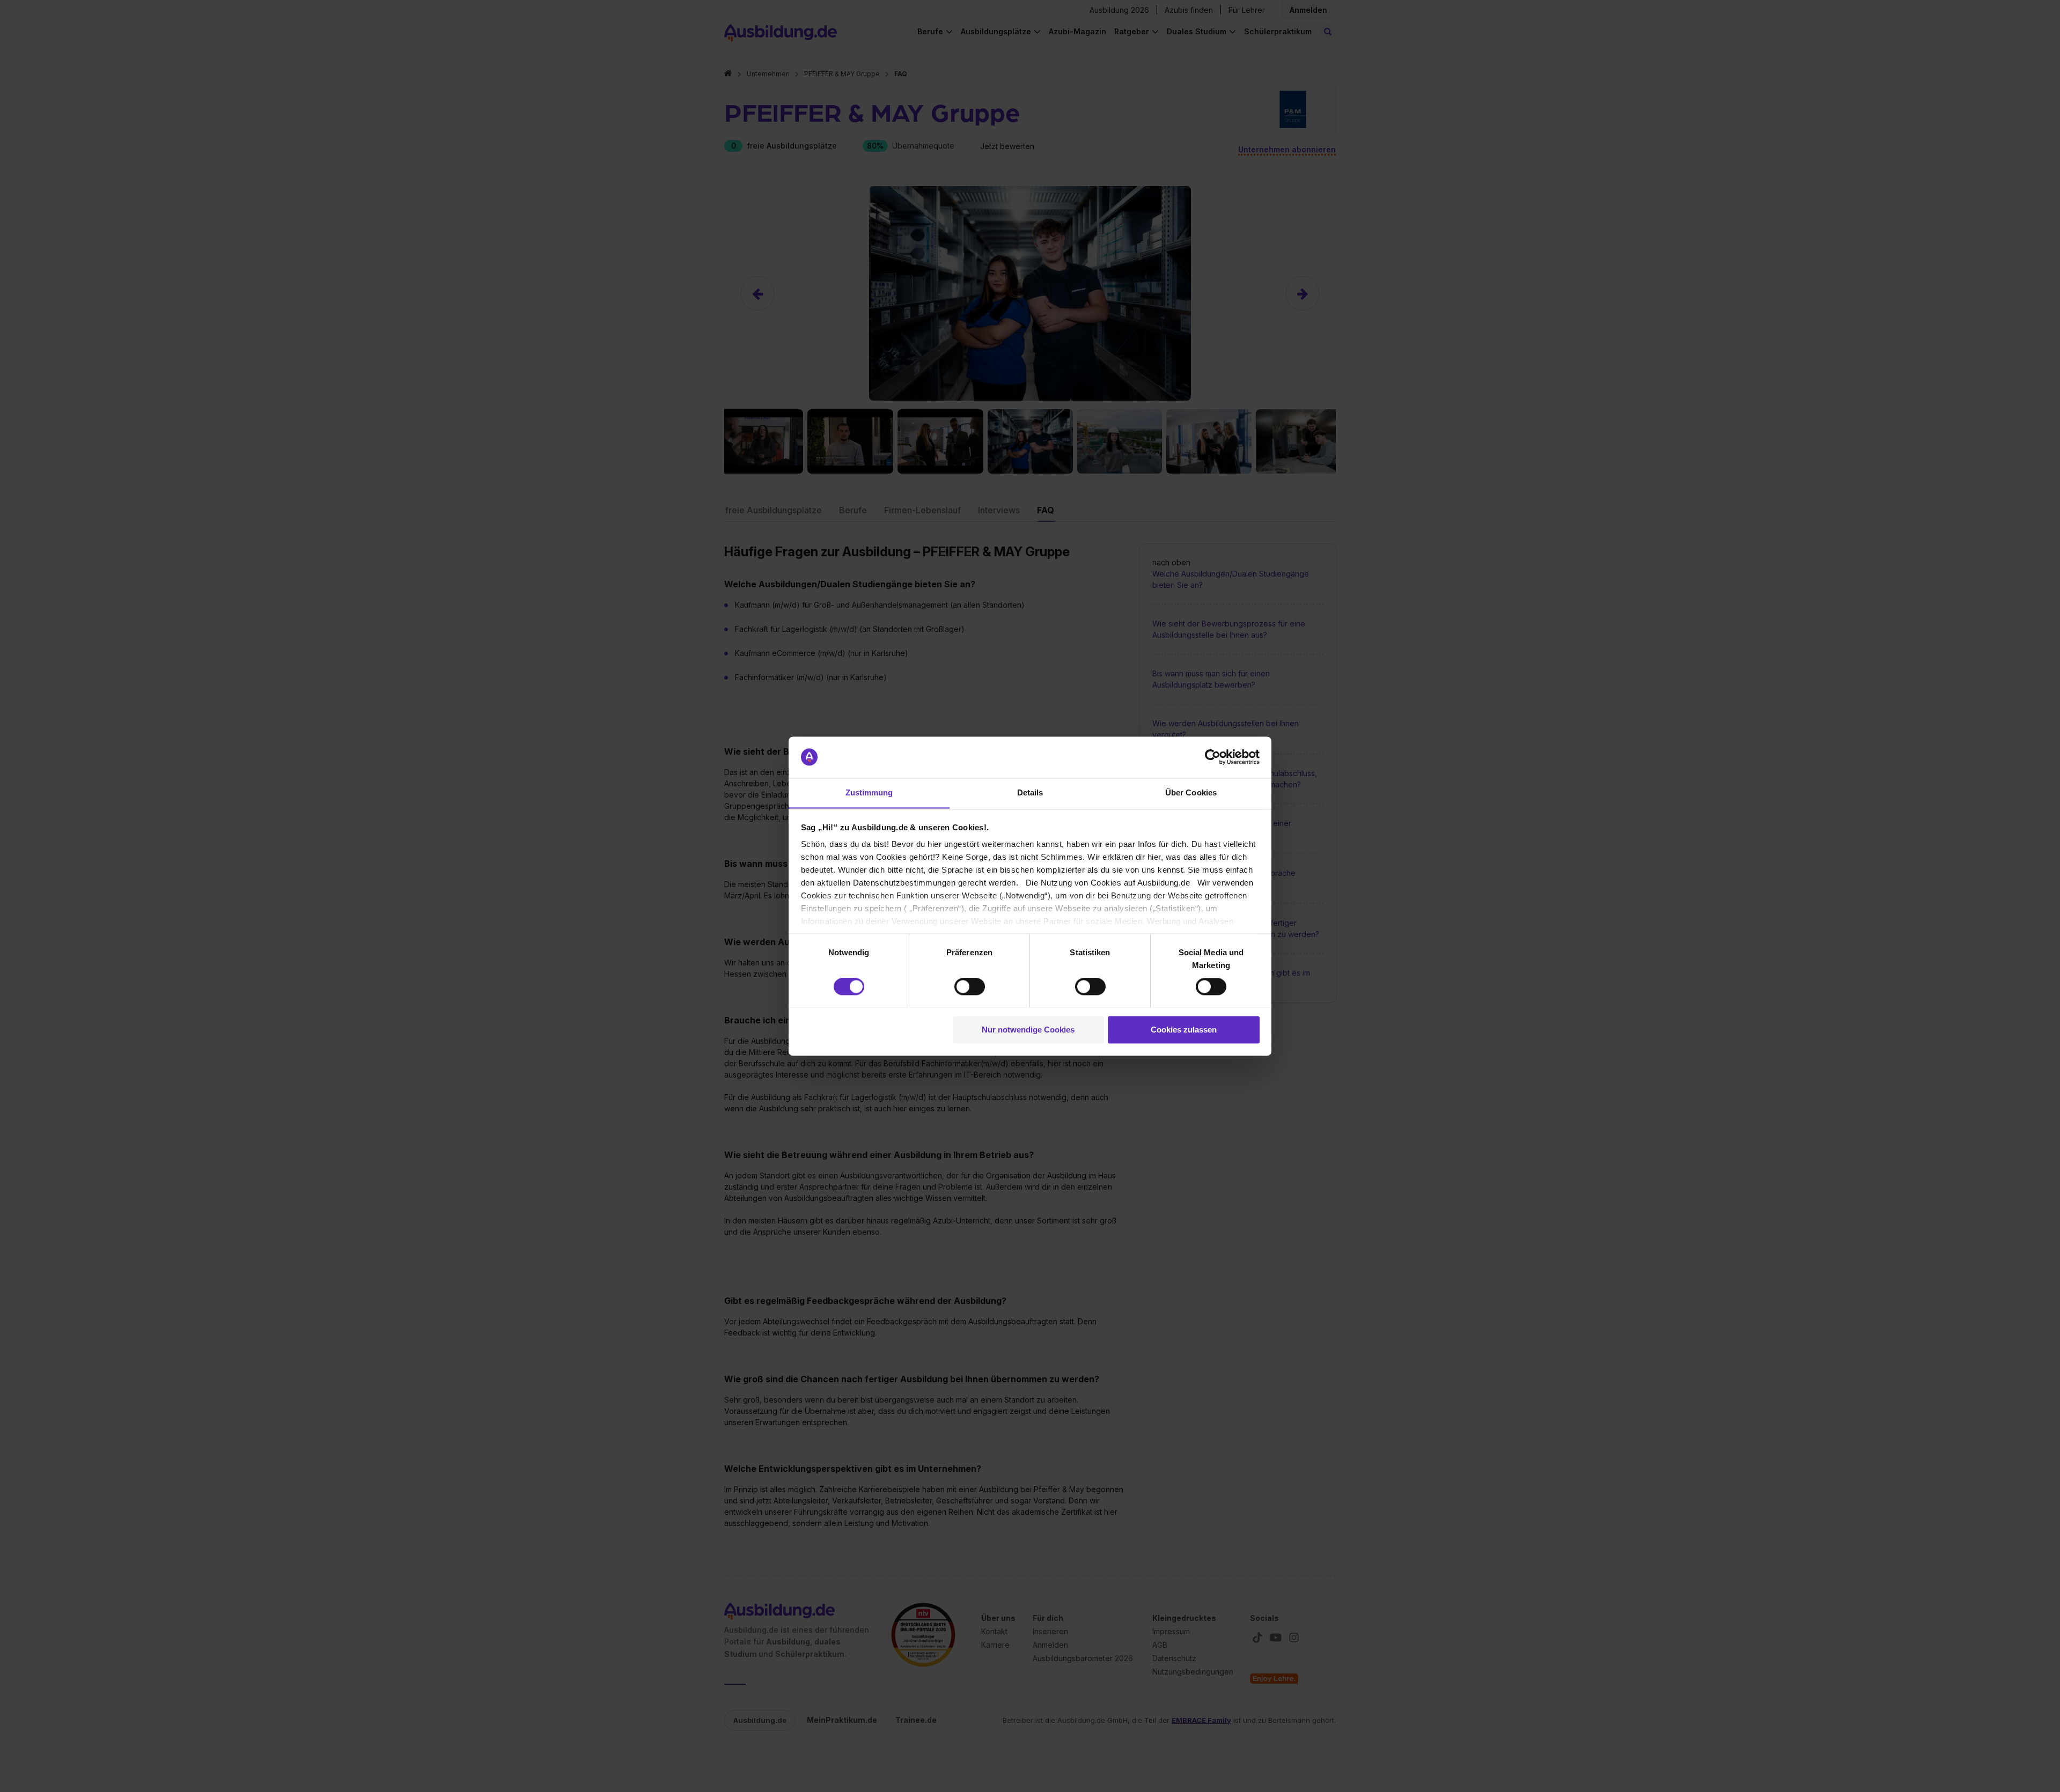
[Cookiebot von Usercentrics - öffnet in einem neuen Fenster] (1213, 757)
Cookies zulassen (1184, 1030)
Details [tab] (1030, 792)
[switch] (970, 986)
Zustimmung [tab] (869, 792)
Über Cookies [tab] (1191, 792)
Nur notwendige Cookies (1028, 1030)
